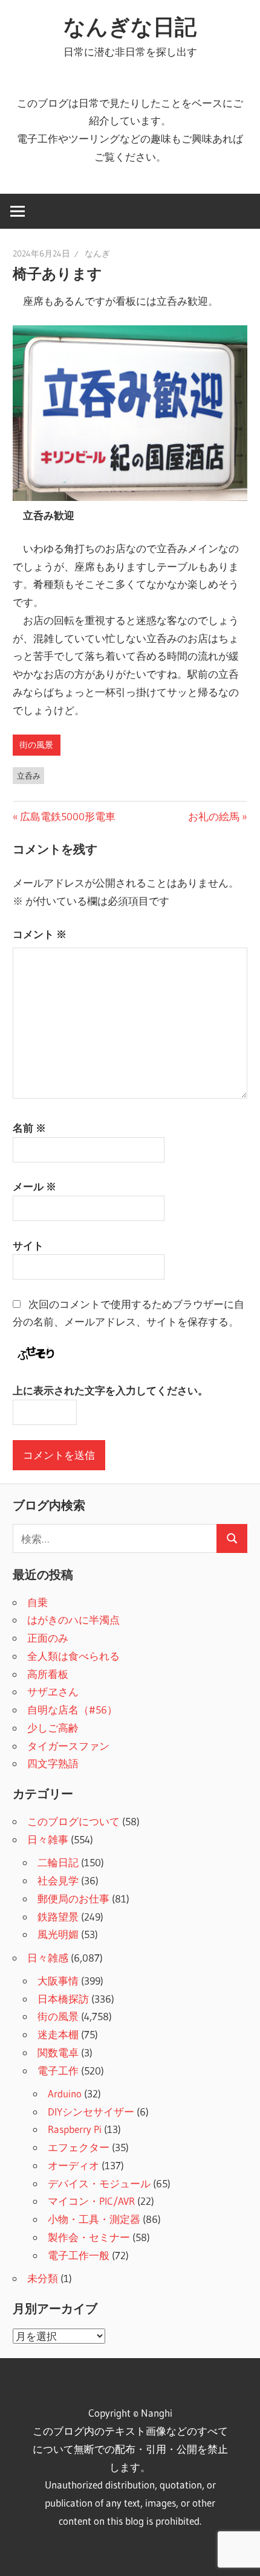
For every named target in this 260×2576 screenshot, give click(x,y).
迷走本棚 (58, 2034)
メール (34, 1186)
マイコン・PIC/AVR (91, 2201)
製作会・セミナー (89, 2237)
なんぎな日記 (130, 27)
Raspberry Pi (75, 2129)
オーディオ (73, 2165)
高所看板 (48, 1674)
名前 (29, 1128)
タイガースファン (68, 1746)
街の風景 (36, 745)
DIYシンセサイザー (91, 2112)
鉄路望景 (58, 1917)
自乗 (37, 1602)
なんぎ (97, 253)
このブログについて (73, 1821)
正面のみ (48, 1638)
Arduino (65, 2093)
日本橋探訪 (63, 1999)
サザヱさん (53, 1691)
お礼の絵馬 (214, 816)
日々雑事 (48, 1839)
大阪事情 (58, 1981)
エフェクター (79, 2147)
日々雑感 (48, 1958)
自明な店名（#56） (72, 1710)
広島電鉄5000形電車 (67, 816)
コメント (40, 934)
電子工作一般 (79, 2255)
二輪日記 (58, 1862)
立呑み (29, 776)
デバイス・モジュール (99, 2183)
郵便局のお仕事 (73, 1899)
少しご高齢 (53, 1728)
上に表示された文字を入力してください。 (110, 1390)
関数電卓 (58, 2052)
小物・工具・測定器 (94, 2219)
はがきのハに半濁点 (73, 1620)
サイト (28, 1245)
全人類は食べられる (73, 1656)
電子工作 (58, 2071)
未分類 (43, 2278)
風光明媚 (58, 1934)
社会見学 (58, 1880)
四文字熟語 (53, 1763)
